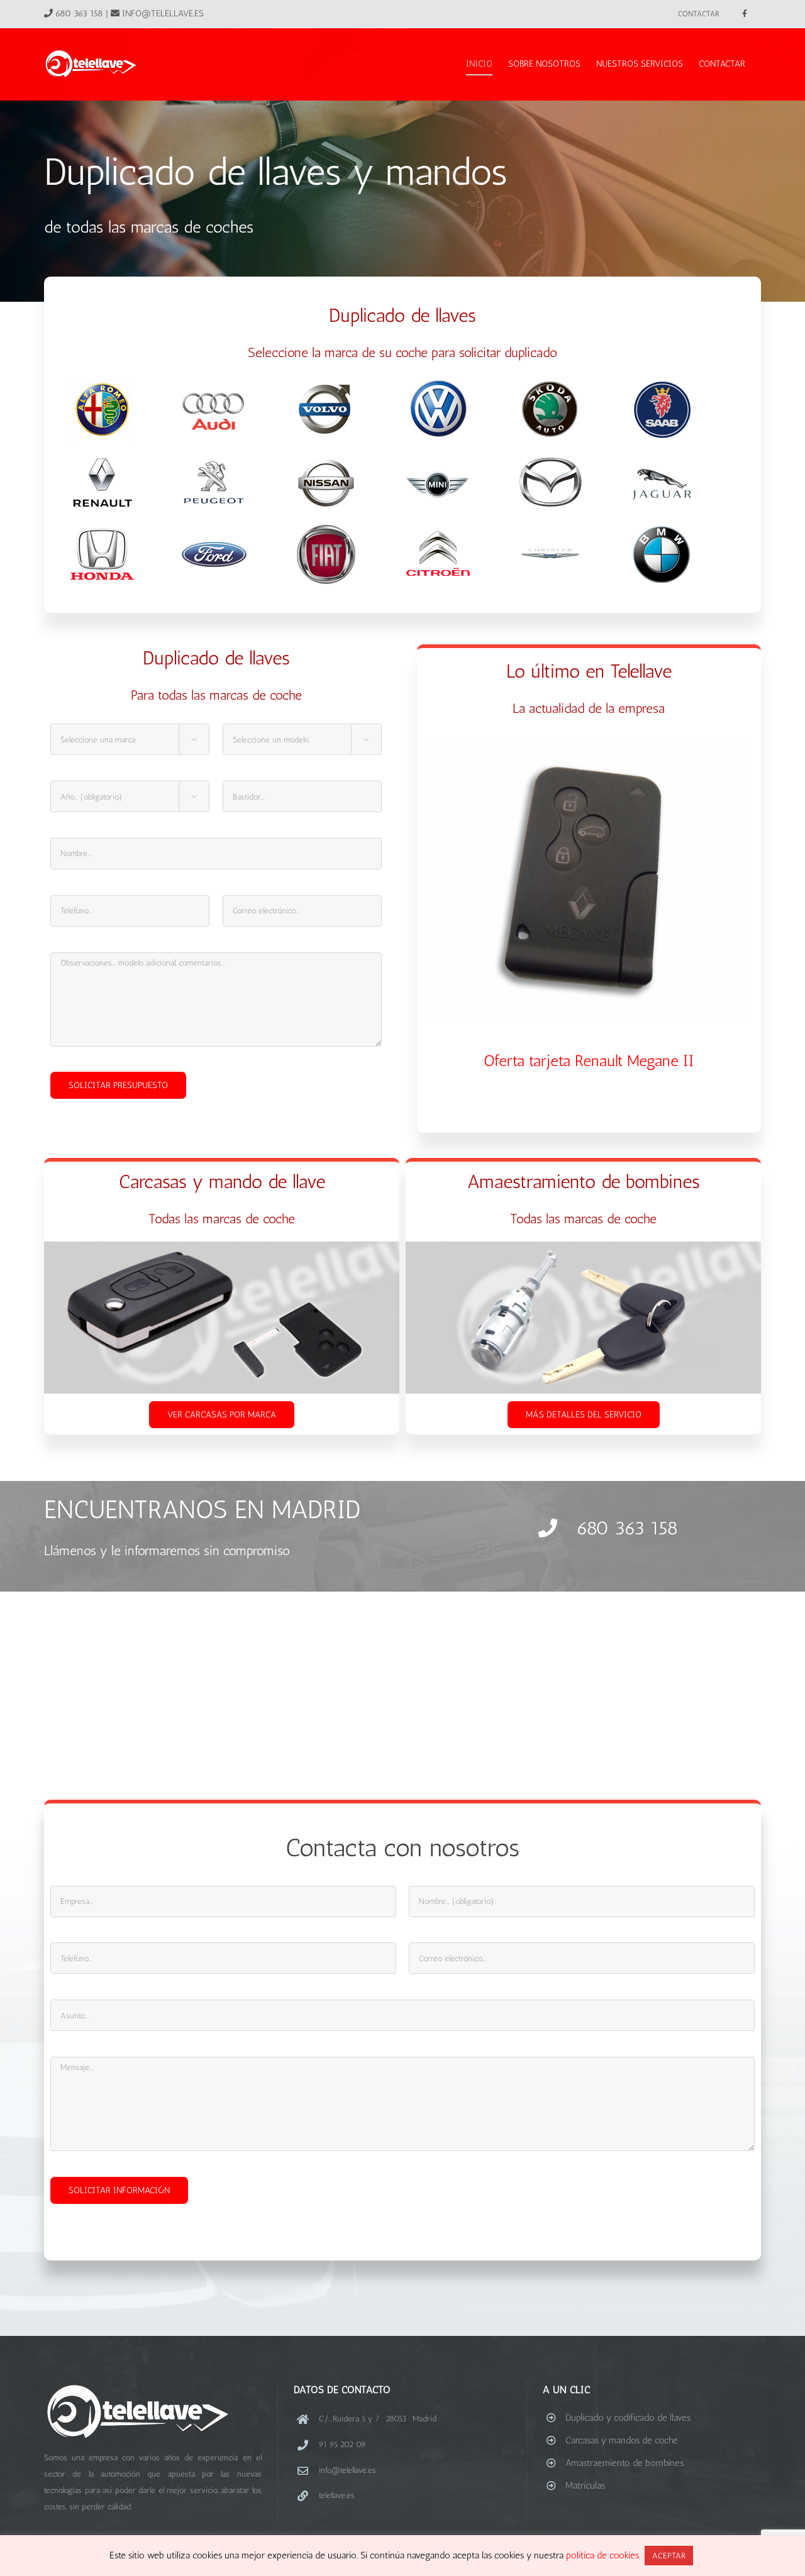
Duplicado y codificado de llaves (628, 2418)
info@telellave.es (163, 14)
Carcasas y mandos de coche (622, 2440)
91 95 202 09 (342, 2444)
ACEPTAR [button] (669, 2556)
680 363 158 (79, 14)
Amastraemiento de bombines (625, 2463)
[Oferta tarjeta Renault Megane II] (589, 879)
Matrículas (585, 2485)
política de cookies (604, 2555)
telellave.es (337, 2495)
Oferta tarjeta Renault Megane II (589, 1060)
